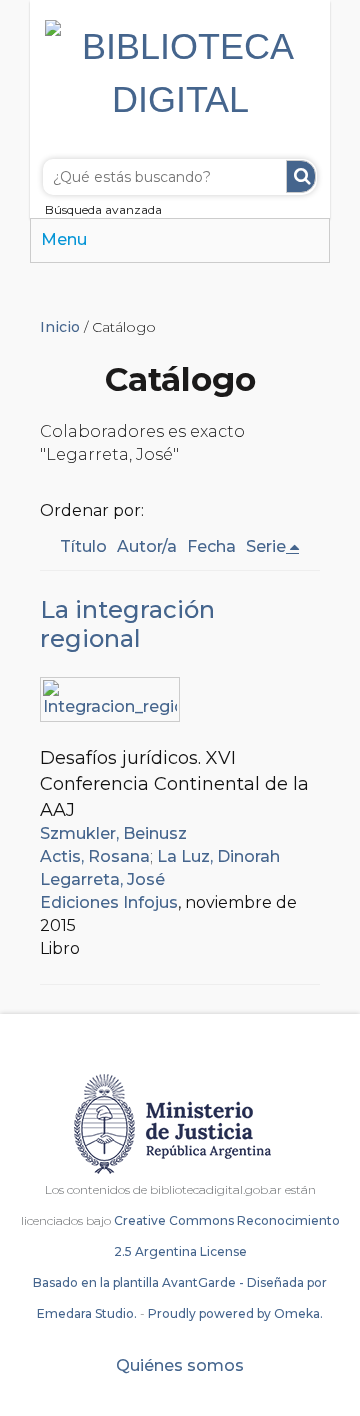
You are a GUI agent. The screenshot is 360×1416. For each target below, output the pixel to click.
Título (83, 546)
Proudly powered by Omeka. (235, 1313)
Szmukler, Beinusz (113, 833)
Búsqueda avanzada (103, 209)
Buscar (301, 176)
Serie (266, 546)
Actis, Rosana (95, 856)
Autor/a (147, 546)
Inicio (60, 327)
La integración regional (127, 624)
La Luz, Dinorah (218, 856)
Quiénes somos (180, 1365)
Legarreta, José (102, 879)
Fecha (211, 546)
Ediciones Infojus (109, 902)
